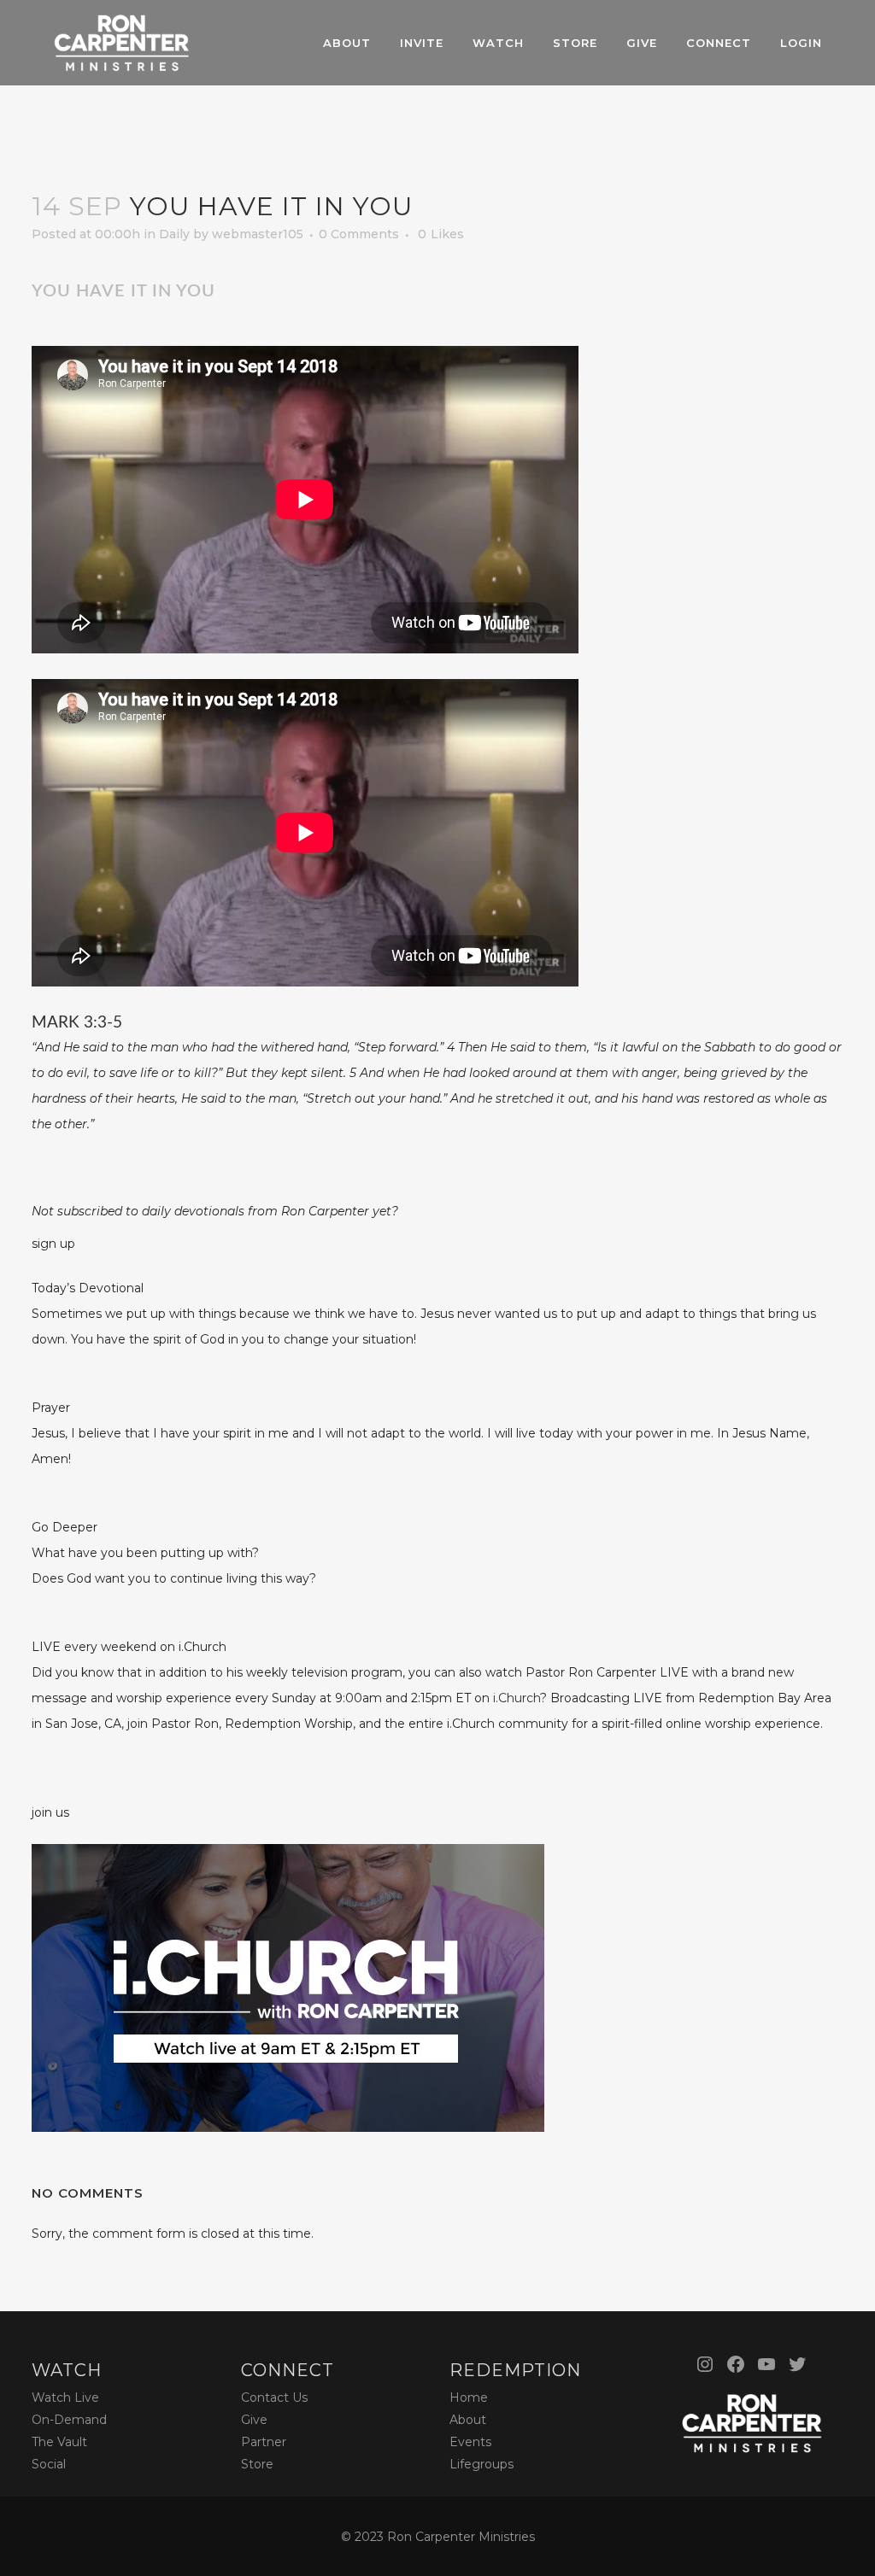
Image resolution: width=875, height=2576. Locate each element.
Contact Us (274, 2397)
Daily (174, 234)
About (468, 2420)
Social (49, 2464)
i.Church (517, 1698)
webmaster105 (258, 234)
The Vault (59, 2442)
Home (469, 2397)
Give (254, 2420)
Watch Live (65, 2397)
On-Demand (69, 2420)
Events (470, 2442)
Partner (264, 2442)
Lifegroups (482, 2464)
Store (257, 2464)
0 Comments (359, 234)
